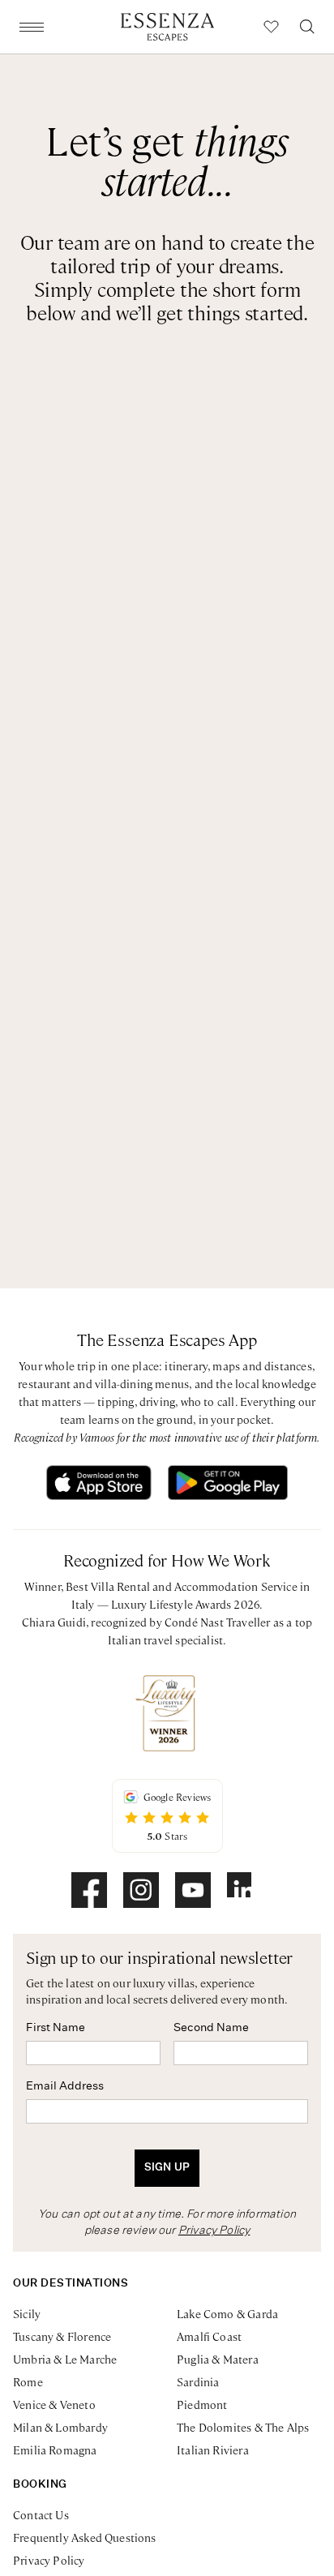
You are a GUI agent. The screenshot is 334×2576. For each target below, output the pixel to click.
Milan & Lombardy (60, 2427)
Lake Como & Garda (227, 2313)
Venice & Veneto (54, 2404)
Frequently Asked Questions (85, 2537)
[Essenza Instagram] (141, 1890)
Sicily (27, 2313)
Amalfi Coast (209, 2336)
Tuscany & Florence (62, 2336)
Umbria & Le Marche (65, 2359)
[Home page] (167, 27)
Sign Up (167, 2168)
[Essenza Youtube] (193, 1890)
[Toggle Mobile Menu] (32, 27)
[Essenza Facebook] (89, 1890)
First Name (56, 2028)
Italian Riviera (213, 2450)
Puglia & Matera (218, 2359)
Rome (28, 2381)
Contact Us (41, 2514)
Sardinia (198, 2381)
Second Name (211, 2028)
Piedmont (202, 2404)
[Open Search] (307, 27)
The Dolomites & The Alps (243, 2427)
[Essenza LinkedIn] (245, 1890)
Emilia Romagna (55, 2450)
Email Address (65, 2086)
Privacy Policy (214, 2231)
